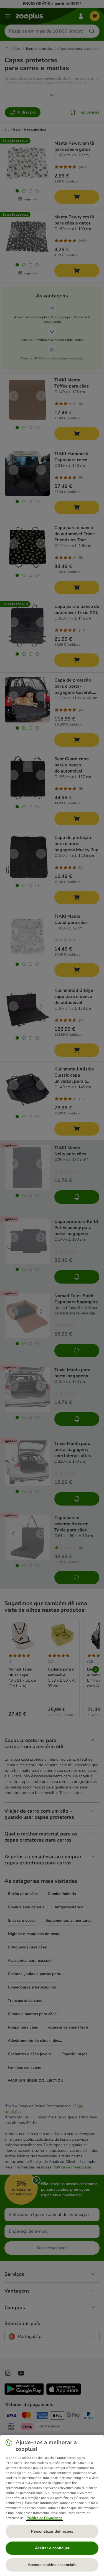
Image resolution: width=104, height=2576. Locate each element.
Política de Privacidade (45, 2518)
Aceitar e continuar (52, 2548)
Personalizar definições (52, 2531)
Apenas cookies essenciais (52, 2565)
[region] (52, 2505)
